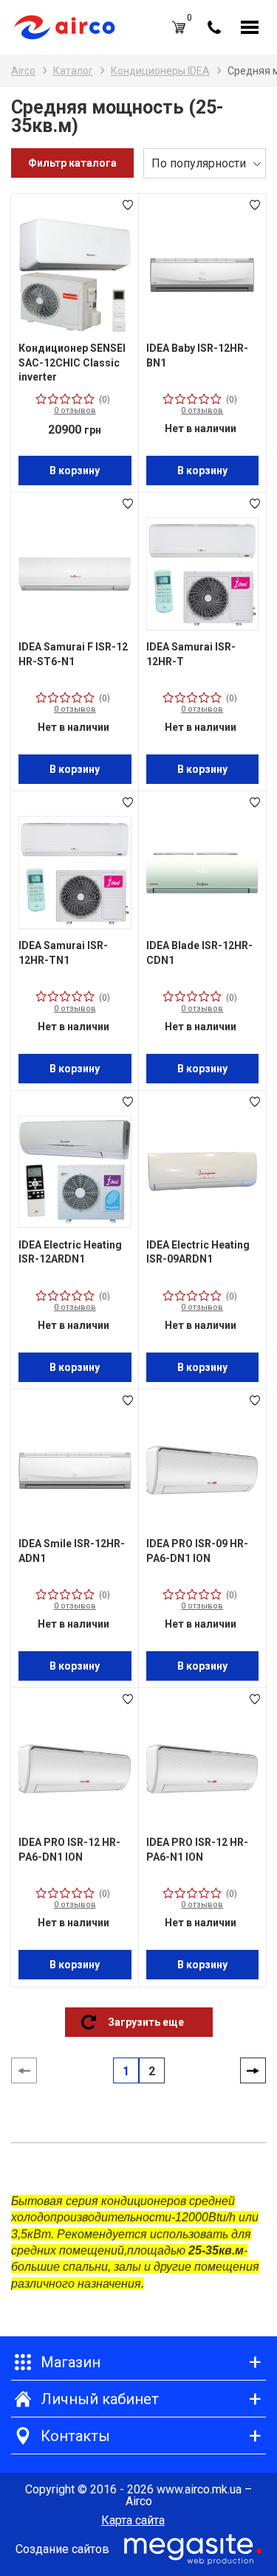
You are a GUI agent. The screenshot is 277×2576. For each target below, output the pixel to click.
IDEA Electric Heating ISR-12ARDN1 (70, 1252)
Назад (24, 2071)
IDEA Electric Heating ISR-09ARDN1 (198, 1252)
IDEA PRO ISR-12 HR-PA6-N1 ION (197, 1850)
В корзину (75, 471)
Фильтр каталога (72, 163)
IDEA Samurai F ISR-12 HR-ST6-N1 (73, 654)
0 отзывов (75, 410)
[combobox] (205, 163)
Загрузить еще (146, 2022)
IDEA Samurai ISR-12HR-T (191, 654)
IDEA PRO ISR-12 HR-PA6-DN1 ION (69, 1850)
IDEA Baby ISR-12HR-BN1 (197, 355)
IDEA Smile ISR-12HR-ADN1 (72, 1551)
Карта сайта (133, 2521)
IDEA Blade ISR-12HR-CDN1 (199, 953)
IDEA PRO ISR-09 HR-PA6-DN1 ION (197, 1551)
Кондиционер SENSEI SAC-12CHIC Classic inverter (72, 362)
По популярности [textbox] (199, 163)
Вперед (253, 2071)
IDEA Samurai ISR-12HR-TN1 (63, 953)
